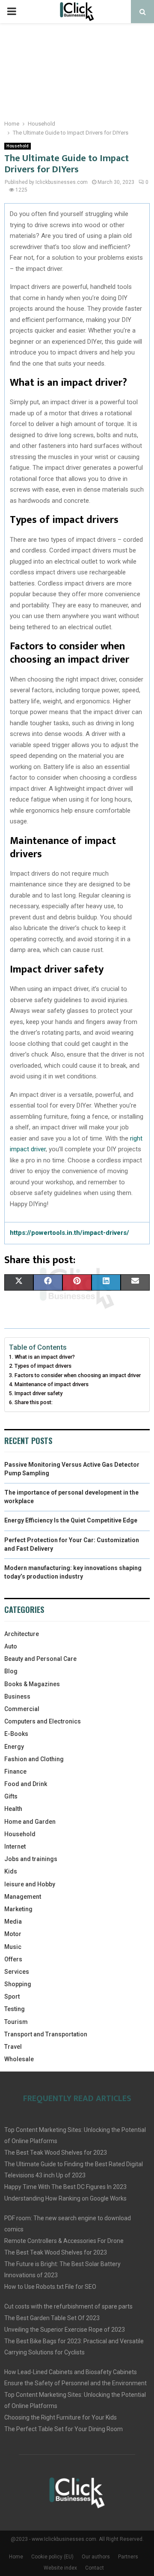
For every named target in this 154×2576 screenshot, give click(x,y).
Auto (11, 1646)
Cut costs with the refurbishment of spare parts (68, 2306)
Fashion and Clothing (34, 1759)
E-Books (16, 1734)
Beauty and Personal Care (40, 1659)
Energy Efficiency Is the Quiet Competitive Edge (71, 1520)
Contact (95, 2568)
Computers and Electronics (43, 1721)
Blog (11, 1671)
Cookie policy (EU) (52, 2557)
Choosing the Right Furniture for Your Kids (61, 2417)
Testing (15, 2009)
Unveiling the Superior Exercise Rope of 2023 (65, 2330)
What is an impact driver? (45, 1357)
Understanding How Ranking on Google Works (65, 2198)
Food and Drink (26, 1784)
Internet (15, 1846)
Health (13, 1809)
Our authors (96, 2557)
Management (23, 1897)
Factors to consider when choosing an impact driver (78, 1375)
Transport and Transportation (46, 2034)
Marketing (18, 1909)
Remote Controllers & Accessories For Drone (64, 2241)
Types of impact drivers (43, 1366)
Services (17, 1972)
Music (13, 1947)
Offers (13, 1959)
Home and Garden (30, 1822)
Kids (11, 1871)
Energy (14, 1747)
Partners (128, 2557)
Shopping (18, 1984)
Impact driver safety (38, 1393)
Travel (13, 2047)
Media (13, 1921)
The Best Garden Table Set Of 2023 (52, 2318)
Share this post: (34, 1402)
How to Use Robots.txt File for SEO (50, 2287)
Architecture (22, 1634)
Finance (15, 1771)
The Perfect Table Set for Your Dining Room (64, 2429)
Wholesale (19, 2059)
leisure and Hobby (30, 1884)
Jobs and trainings (31, 1859)
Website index (60, 2568)
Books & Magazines (32, 1684)
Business (17, 1696)
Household (18, 146)
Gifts (11, 1796)
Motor (13, 1934)
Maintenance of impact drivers (52, 1384)
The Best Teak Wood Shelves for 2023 (56, 2153)
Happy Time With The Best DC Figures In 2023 (65, 2187)
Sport (12, 1997)
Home (16, 2557)
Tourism (16, 2022)
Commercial (22, 1709)
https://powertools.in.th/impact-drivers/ (70, 1233)
